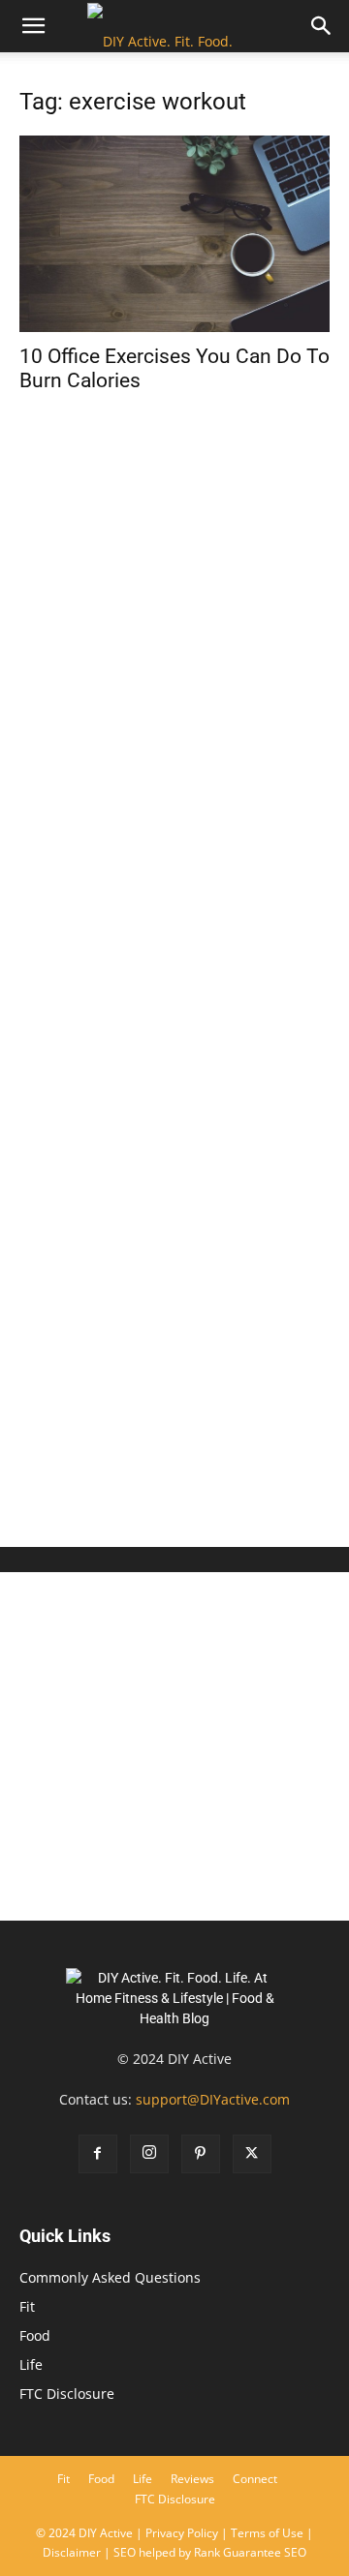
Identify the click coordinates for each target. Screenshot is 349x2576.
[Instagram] (149, 2154)
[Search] (322, 26)
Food (35, 2335)
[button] (33, 26)
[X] (252, 2154)
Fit (27, 2306)
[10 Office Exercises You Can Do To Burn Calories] (174, 234)
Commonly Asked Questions (110, 2277)
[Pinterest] (201, 2154)
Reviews (192, 2479)
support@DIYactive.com (213, 2099)
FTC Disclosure (67, 2394)
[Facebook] (98, 2154)
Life (31, 2364)
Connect (255, 2479)
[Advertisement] (174, 1336)
